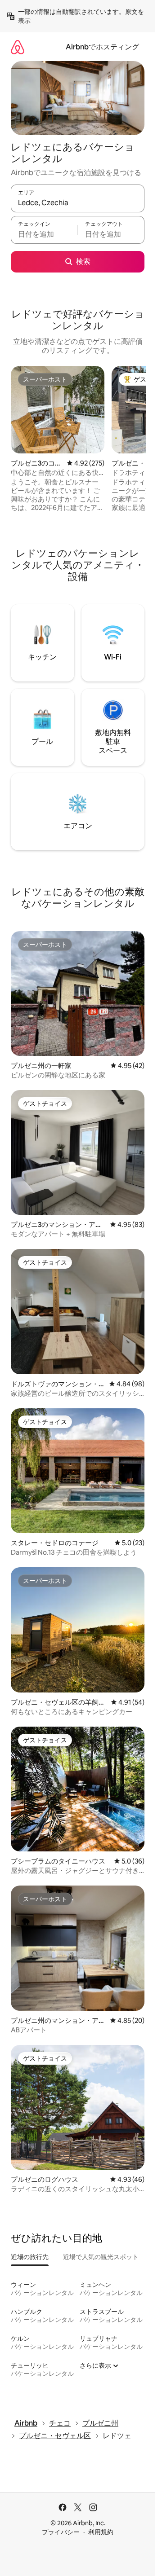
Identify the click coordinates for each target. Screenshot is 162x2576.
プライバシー (61, 2532)
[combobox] (78, 202)
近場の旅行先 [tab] (30, 2257)
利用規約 (101, 2532)
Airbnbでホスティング (102, 47)
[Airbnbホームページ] (18, 47)
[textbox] (44, 234)
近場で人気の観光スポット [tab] (101, 2257)
